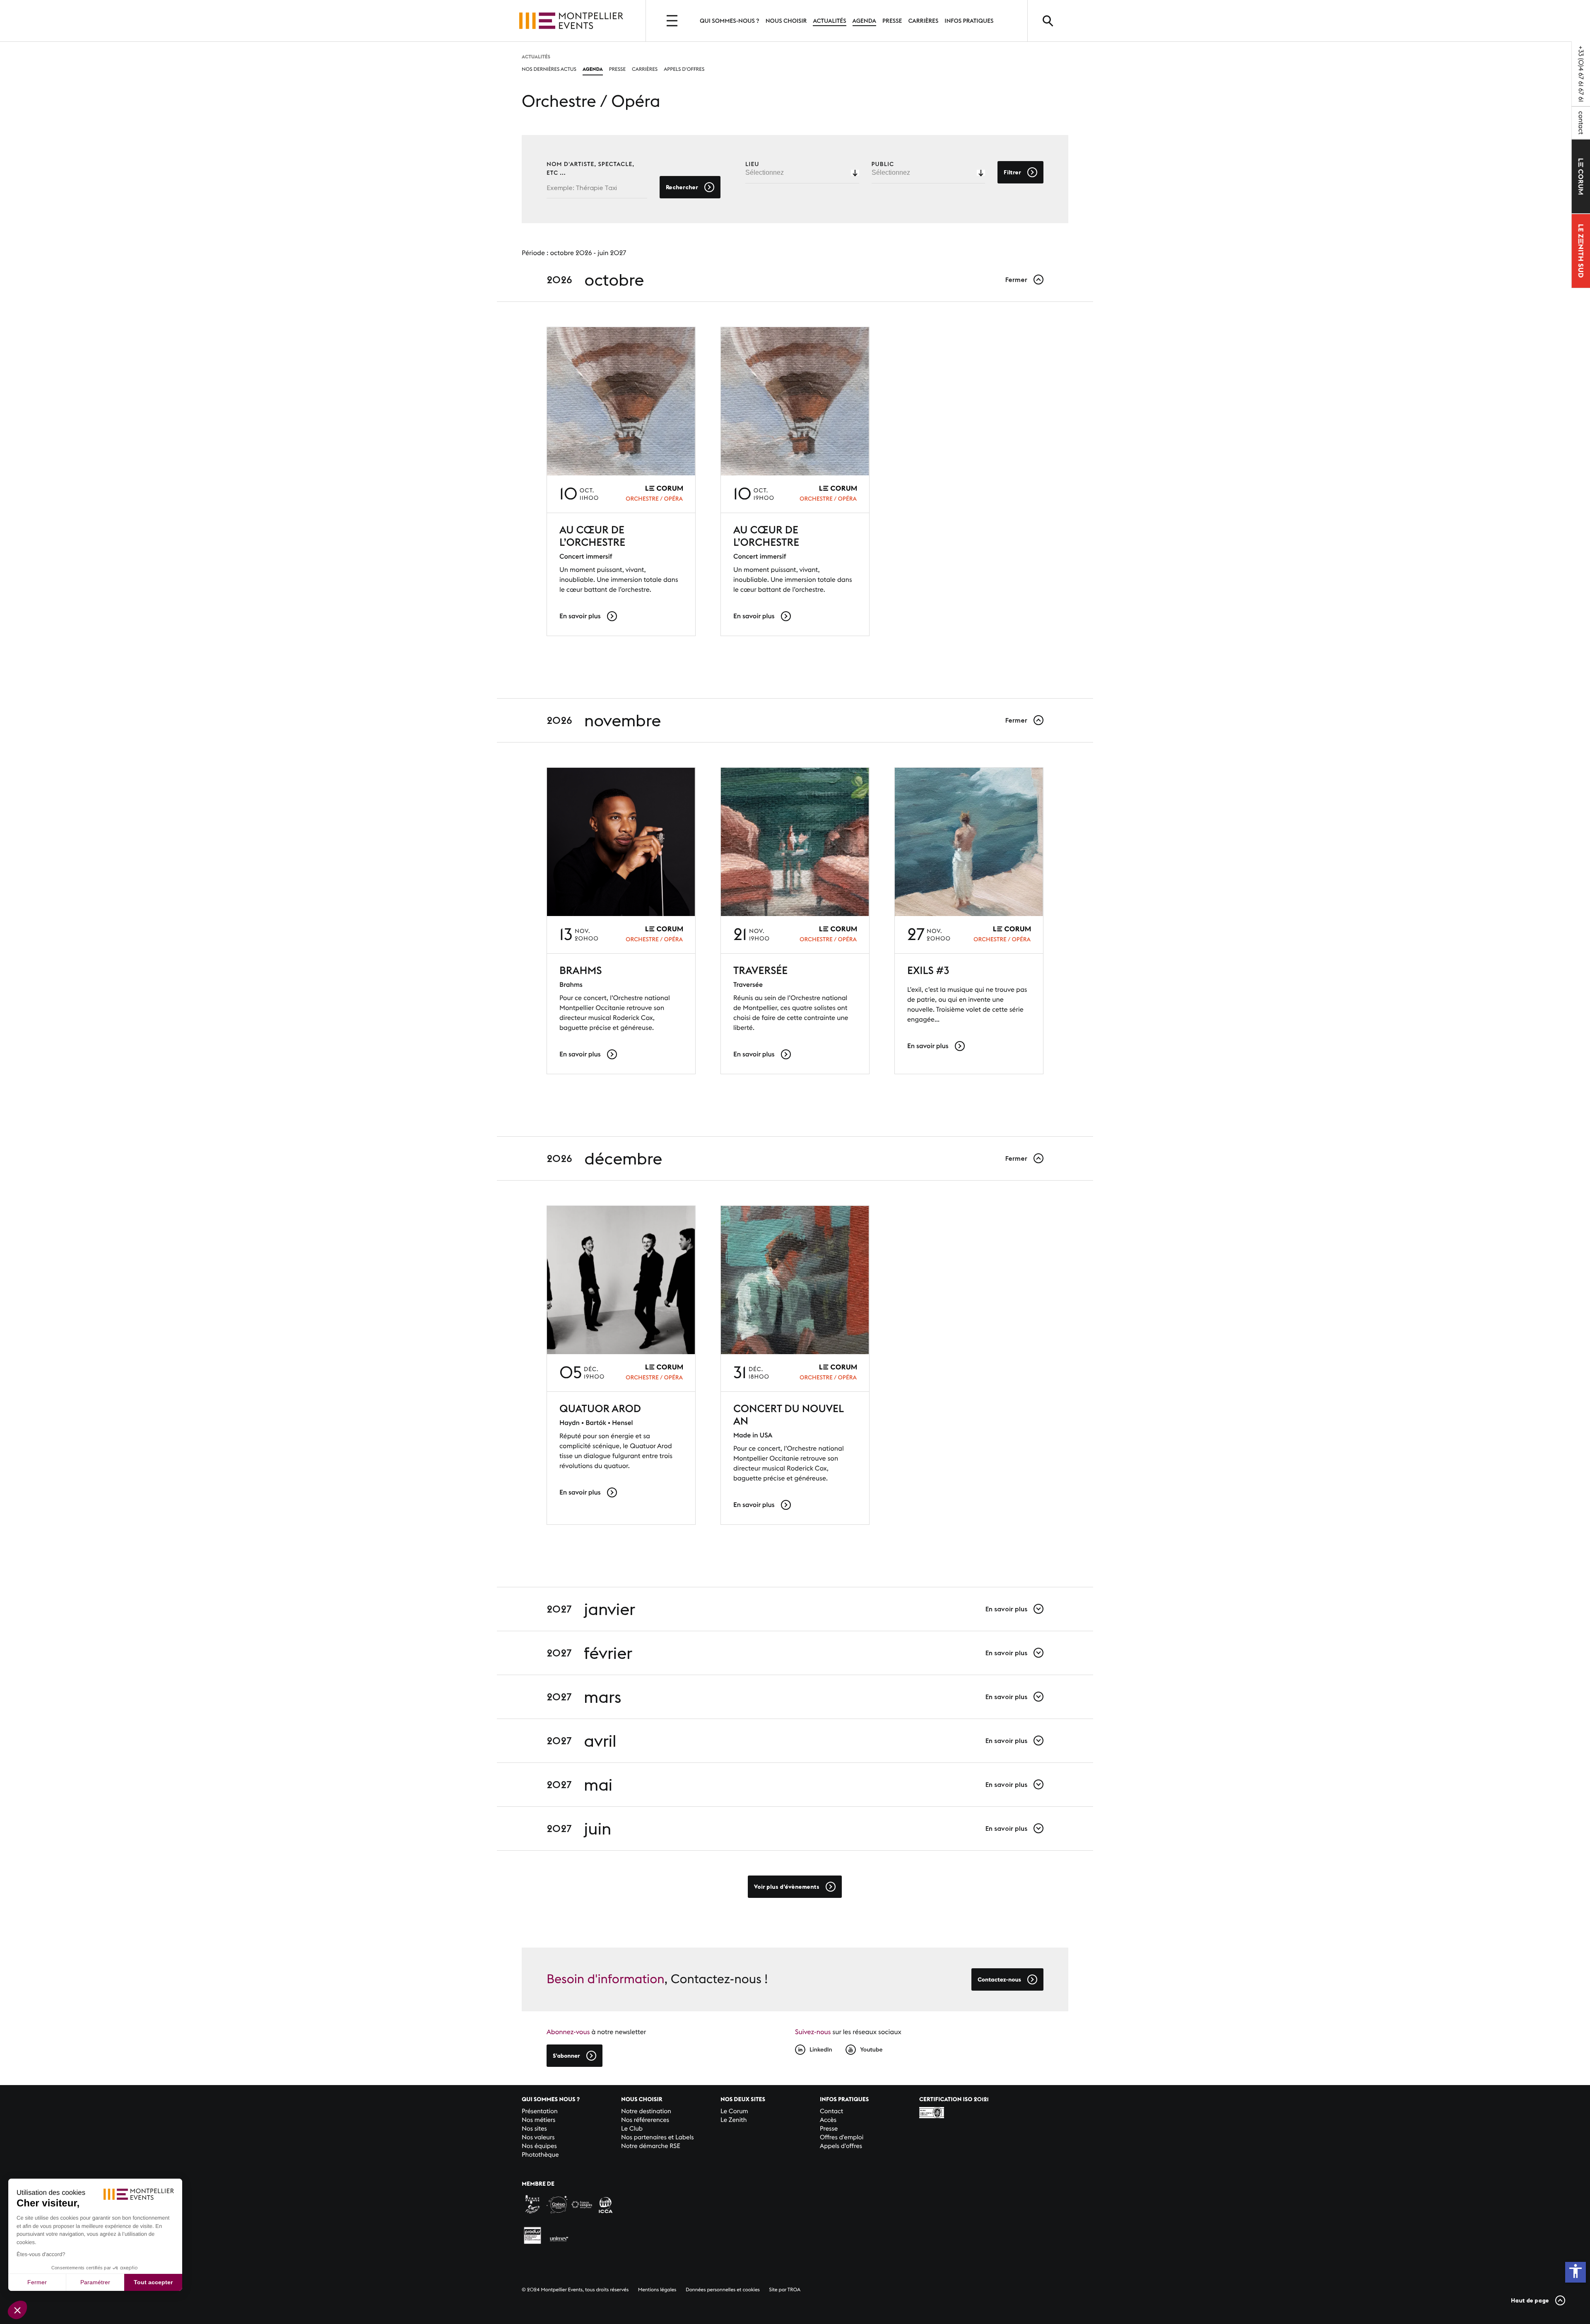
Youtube (871, 2049)
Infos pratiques (969, 21)
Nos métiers (538, 2120)
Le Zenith (734, 2120)
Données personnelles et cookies (723, 2290)
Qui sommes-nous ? (730, 21)
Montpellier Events (571, 21)
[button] (17, 2310)
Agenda (864, 21)
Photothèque (540, 2155)
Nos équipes (539, 2146)
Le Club (632, 2129)
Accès (828, 2120)
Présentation (540, 2111)
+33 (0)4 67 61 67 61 (1581, 74)
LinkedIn (821, 2049)
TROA (794, 2290)
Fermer (37, 2282)
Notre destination (646, 2111)
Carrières (923, 21)
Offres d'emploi (842, 2137)
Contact (831, 2111)
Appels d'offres (684, 69)
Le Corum (734, 2111)
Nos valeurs (538, 2137)
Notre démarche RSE (651, 2146)
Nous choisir (786, 21)
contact (1581, 123)
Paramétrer (95, 2282)
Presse (892, 21)
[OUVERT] (673, 21)
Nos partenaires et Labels (658, 2137)
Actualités (829, 21)
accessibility (1576, 2271)
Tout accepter (153, 2282)
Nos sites (534, 2129)
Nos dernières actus (549, 69)
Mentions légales (657, 2290)
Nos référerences (645, 2120)
